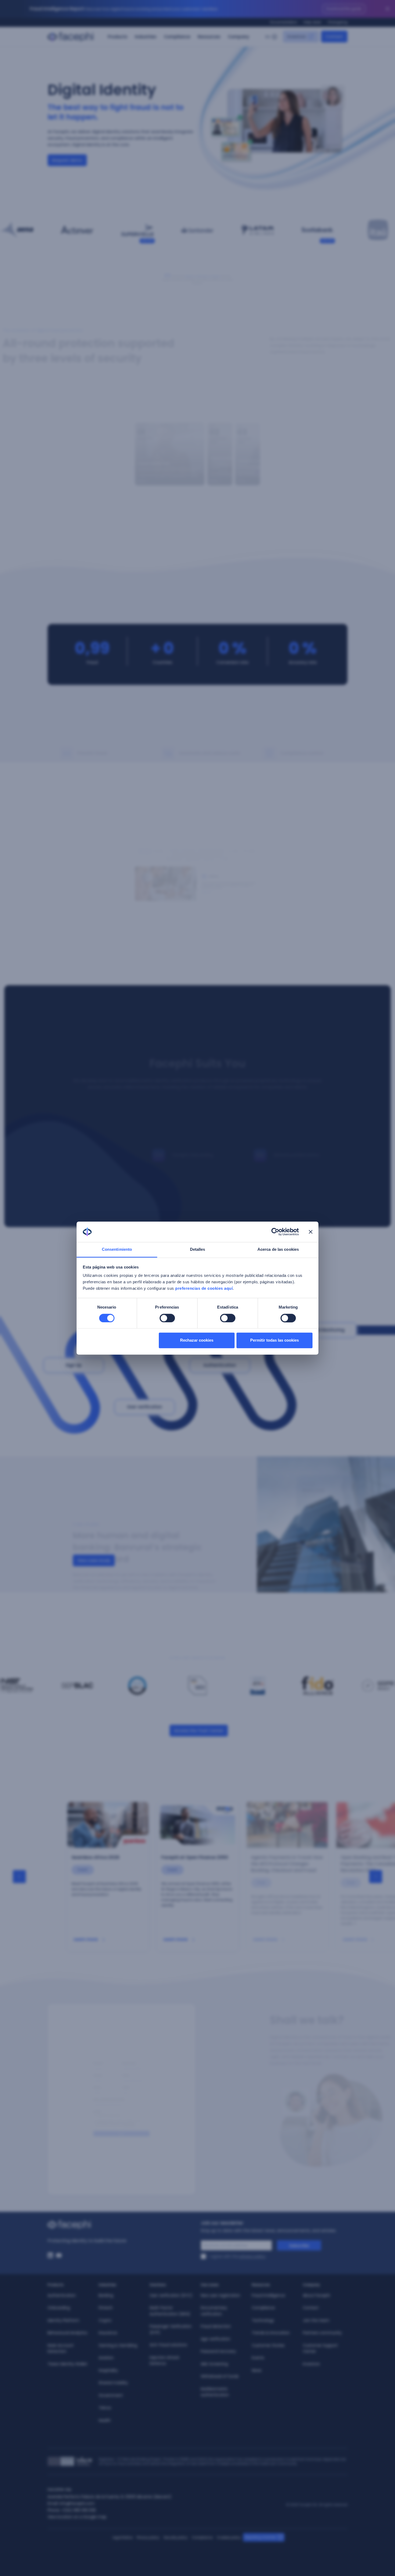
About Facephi (316, 2295)
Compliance (177, 37)
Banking (106, 2295)
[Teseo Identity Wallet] (299, 1132)
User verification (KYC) (171, 2295)
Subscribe (299, 2246)
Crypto (105, 2320)
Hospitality (108, 2370)
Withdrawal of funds (220, 2376)
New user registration (220, 2295)
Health (105, 2420)
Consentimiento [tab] (117, 1250)
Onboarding (59, 2308)
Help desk (312, 22)
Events (258, 2358)
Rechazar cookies (197, 1340)
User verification (145, 1407)
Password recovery (218, 2351)
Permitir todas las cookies (274, 1340)
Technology (263, 2320)
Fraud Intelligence (268, 2295)
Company (238, 37)
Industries (146, 37)
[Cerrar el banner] (311, 1232)
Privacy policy (148, 2537)
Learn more (86, 1939)
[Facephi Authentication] (197, 1132)
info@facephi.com (77, 2503)
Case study (90, 241)
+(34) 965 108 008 (78, 2510)
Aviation (106, 2358)
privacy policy (253, 2256)
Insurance (108, 2333)
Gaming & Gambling (118, 2345)
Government (111, 2395)
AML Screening (214, 2364)
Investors (311, 2364)
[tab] (164, 855)
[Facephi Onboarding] (197, 1108)
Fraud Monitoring (326, 1330)
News (257, 2370)
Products (118, 37)
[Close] (387, 9)
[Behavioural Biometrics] (299, 1108)
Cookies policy (229, 2537)
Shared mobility (113, 2383)
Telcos (105, 2408)
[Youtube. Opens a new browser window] (59, 2255)
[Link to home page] (121, 2225)
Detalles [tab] (198, 1250)
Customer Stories (268, 2345)
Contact (311, 2308)
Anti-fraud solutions (168, 2345)
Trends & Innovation (271, 2333)
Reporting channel (260, 2537)
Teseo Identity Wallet (67, 2364)
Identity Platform (63, 2320)
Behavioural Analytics (67, 2333)
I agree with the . (238, 2256)
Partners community (322, 2333)
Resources (209, 37)
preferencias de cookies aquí (204, 1289)
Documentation (284, 22)
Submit (121, 2148)
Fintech (106, 2308)
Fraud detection (216, 2326)
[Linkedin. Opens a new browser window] (50, 2255)
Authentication (220, 1365)
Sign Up (74, 1365)
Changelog (337, 22)
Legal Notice (123, 2537)
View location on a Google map (77, 2517)
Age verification (216, 2339)
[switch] (167, 1318)
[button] (158, 454)
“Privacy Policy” (133, 2136)
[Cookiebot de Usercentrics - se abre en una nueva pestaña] (275, 1232)
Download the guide (344, 9)
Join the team (316, 2320)
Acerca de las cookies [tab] (278, 1250)
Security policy (176, 2537)
